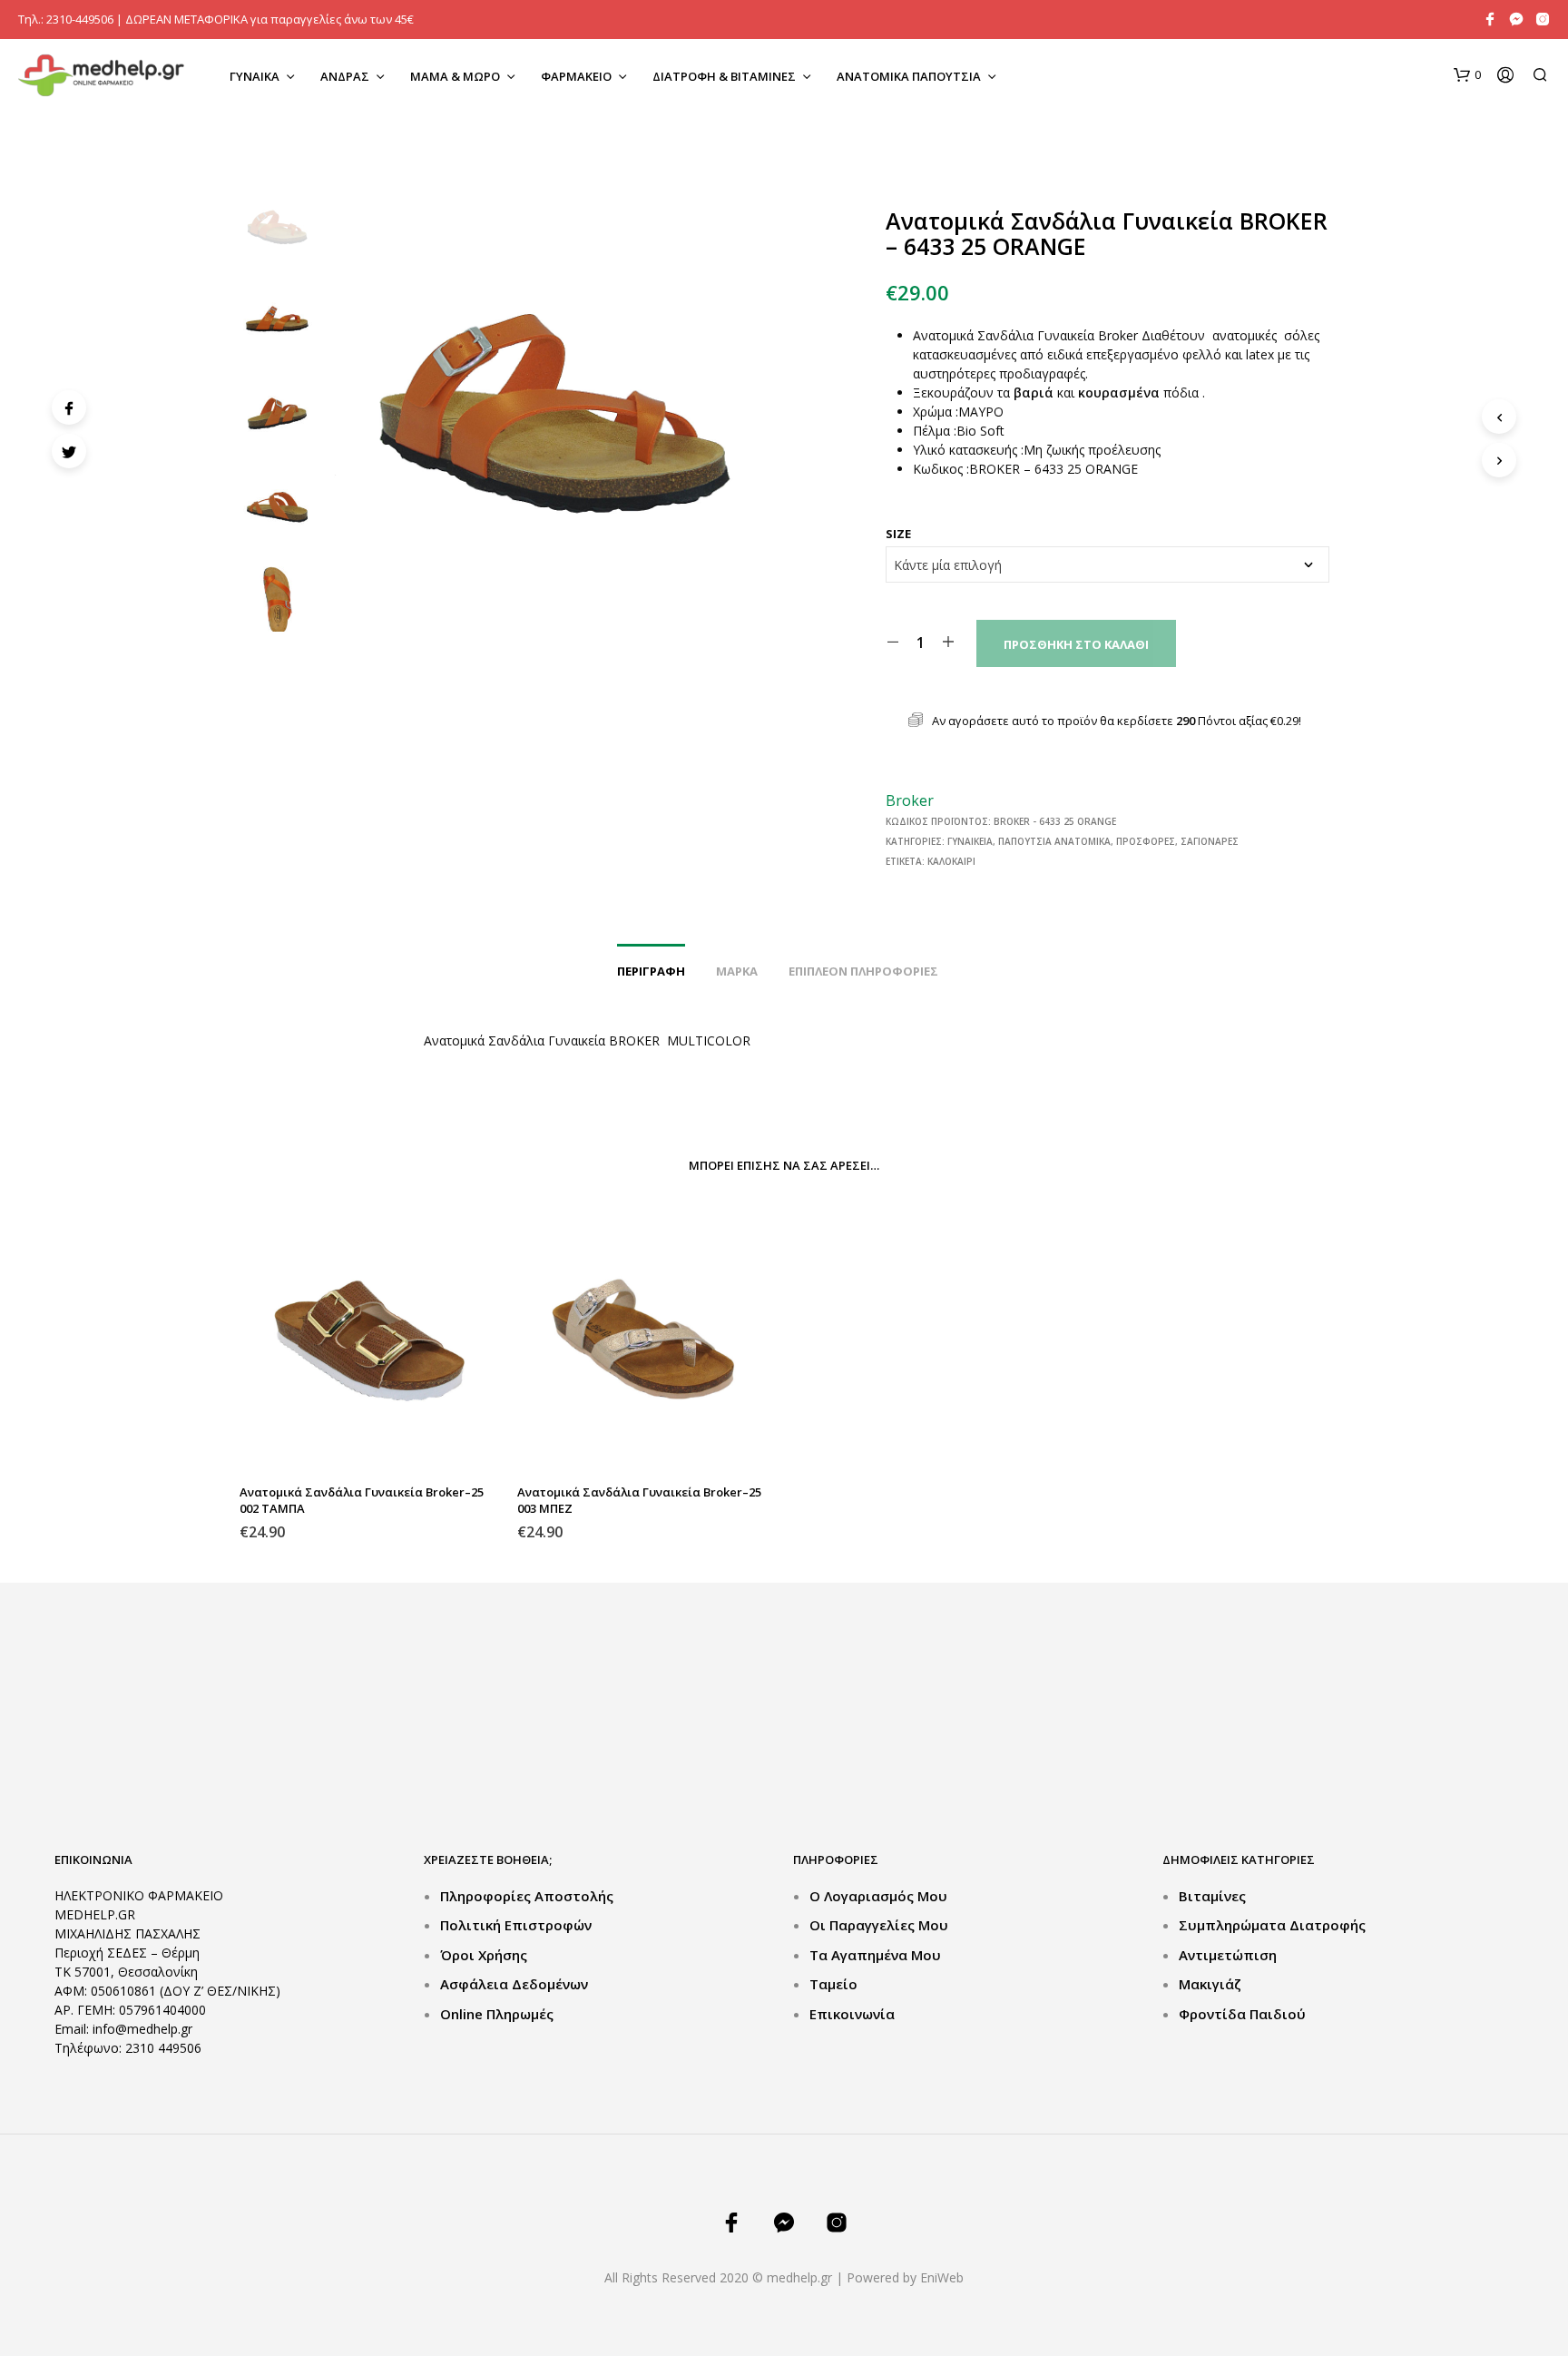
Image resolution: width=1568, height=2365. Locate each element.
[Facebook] (69, 407)
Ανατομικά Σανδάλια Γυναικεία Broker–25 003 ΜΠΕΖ (639, 1500)
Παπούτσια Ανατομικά (1054, 841)
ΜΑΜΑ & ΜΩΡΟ (455, 76)
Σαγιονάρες (1210, 841)
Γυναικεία (970, 841)
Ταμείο (833, 1984)
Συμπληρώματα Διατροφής (1272, 1925)
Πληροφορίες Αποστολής (527, 1896)
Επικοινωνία (852, 2014)
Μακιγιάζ (1210, 1984)
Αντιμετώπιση (1228, 1955)
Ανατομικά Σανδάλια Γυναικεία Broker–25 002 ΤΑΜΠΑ (362, 1500)
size (898, 534)
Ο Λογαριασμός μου (878, 1896)
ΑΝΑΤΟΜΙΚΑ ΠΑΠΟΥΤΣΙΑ (909, 76)
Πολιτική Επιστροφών (516, 1925)
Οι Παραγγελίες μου (879, 1925)
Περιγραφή (651, 971)
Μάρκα (737, 971)
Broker (910, 800)
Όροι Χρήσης (484, 1955)
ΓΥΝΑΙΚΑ (255, 76)
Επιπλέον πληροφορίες (863, 971)
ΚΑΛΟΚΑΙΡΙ (951, 861)
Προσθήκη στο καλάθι (1076, 644)
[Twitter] (69, 451)
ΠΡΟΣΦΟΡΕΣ (1146, 841)
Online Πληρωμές (497, 2014)
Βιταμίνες (1212, 1896)
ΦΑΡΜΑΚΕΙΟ (576, 76)
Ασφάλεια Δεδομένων (514, 1984)
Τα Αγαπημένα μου (875, 1955)
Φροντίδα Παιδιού (1242, 2014)
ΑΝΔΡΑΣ (345, 76)
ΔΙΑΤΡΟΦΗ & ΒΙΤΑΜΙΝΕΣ (724, 76)
